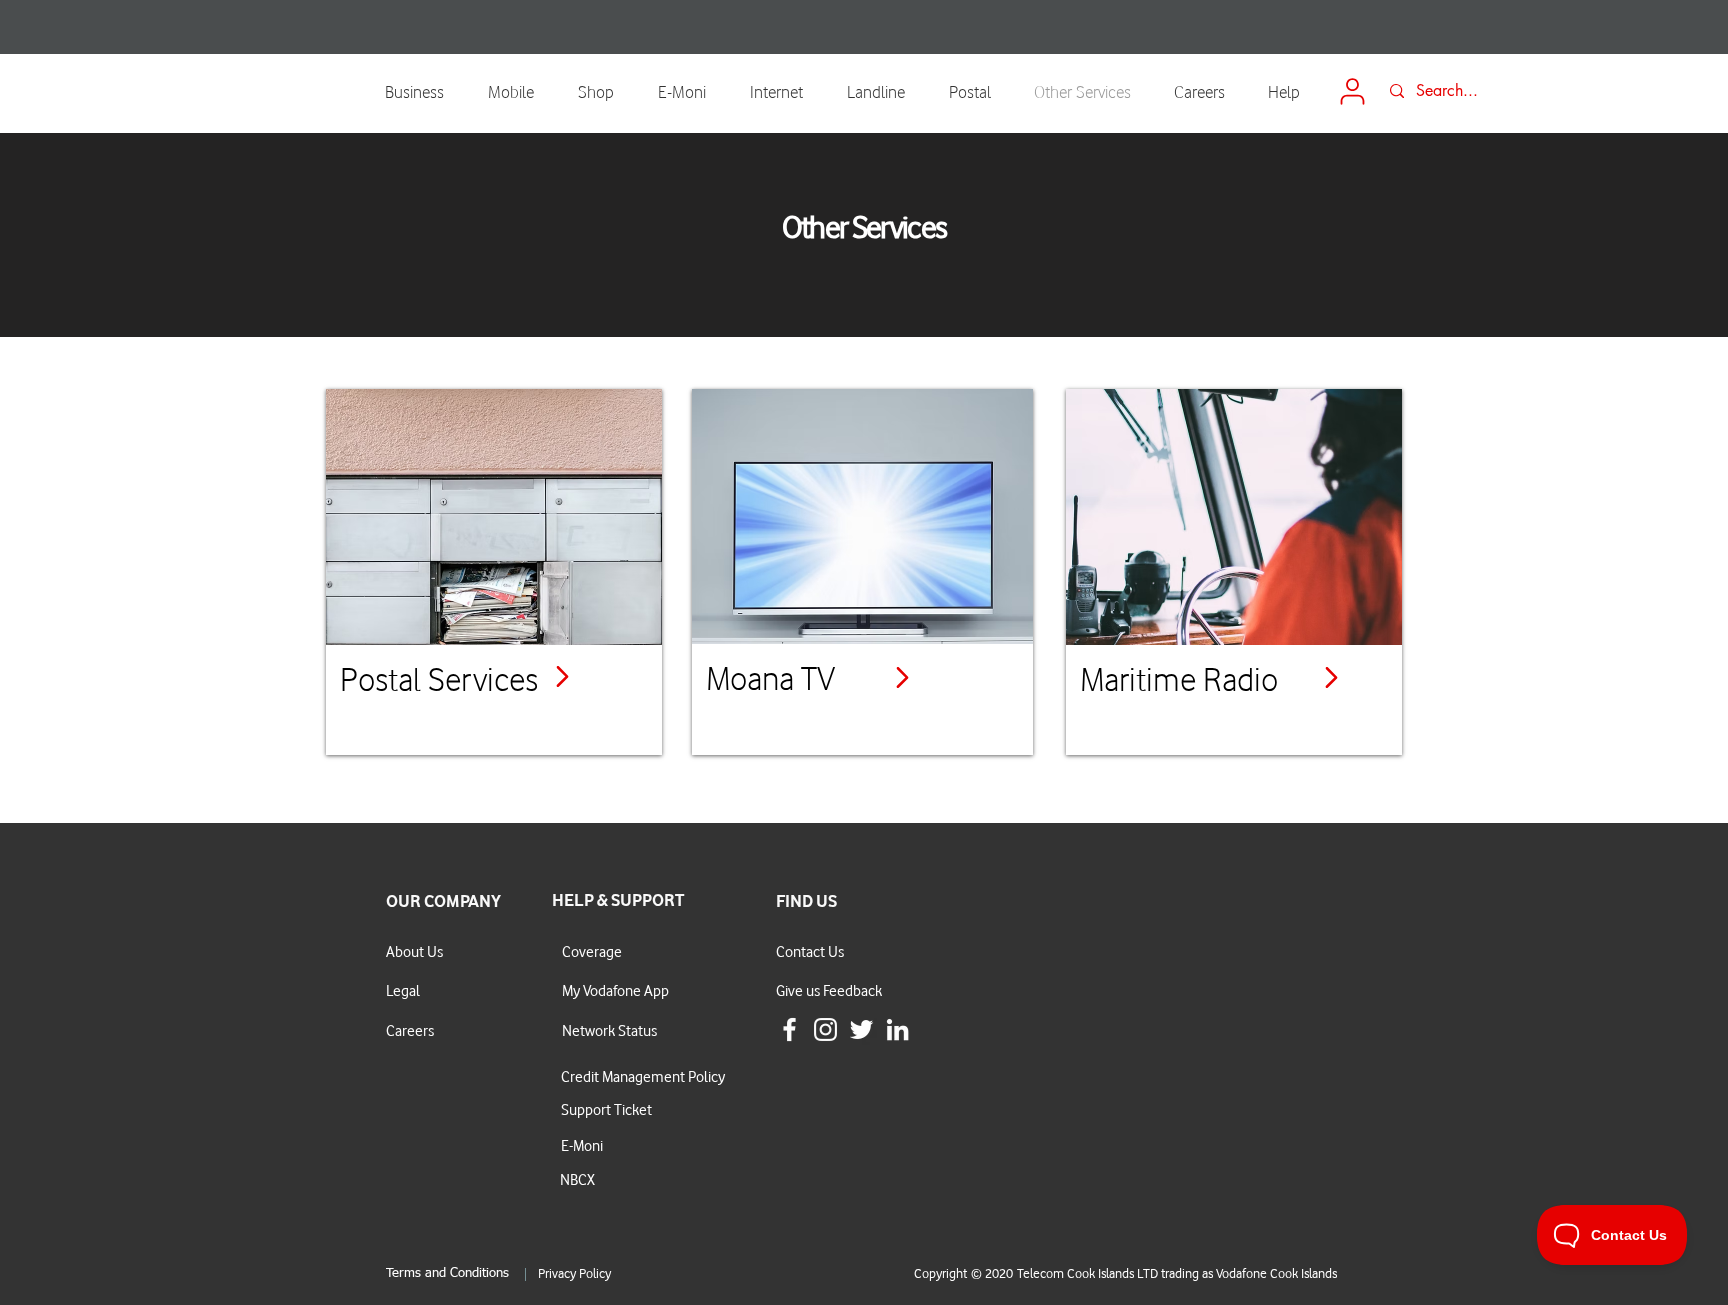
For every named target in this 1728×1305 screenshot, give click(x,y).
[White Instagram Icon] (825, 1029)
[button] (518, 91)
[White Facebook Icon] (789, 1029)
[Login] (1352, 91)
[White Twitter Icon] (861, 1029)
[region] (494, 572)
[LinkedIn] (897, 1029)
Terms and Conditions (447, 1273)
